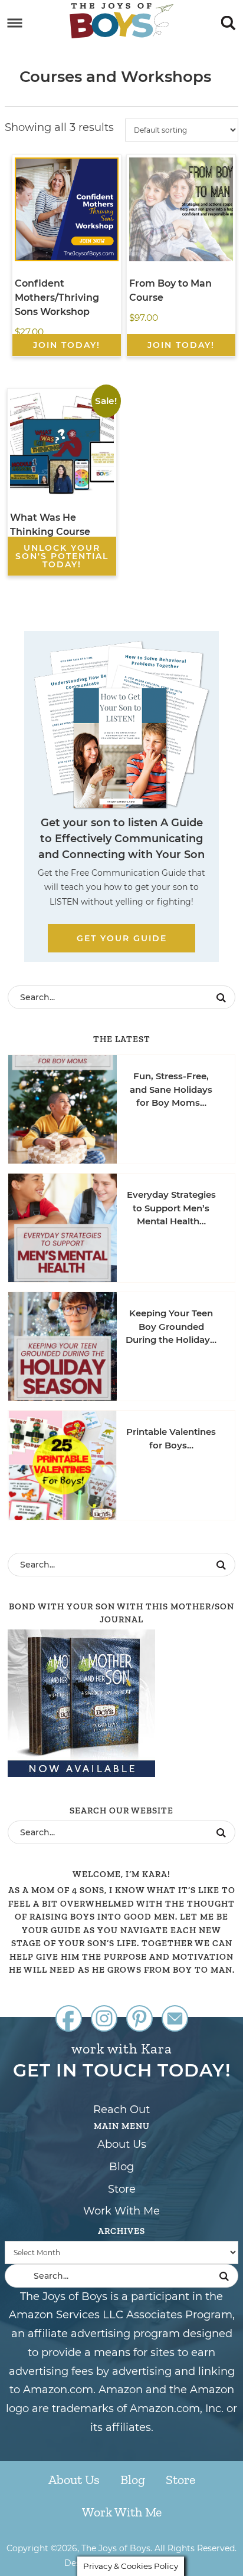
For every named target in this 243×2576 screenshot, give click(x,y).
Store (122, 2189)
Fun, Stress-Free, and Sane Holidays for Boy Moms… (171, 1089)
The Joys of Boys (121, 21)
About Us (122, 2144)
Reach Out (121, 2110)
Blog (121, 2167)
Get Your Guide (122, 938)
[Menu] (15, 23)
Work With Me (121, 2211)
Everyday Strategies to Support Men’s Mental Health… (171, 1208)
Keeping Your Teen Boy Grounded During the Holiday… (171, 1326)
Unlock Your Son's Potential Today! (62, 556)
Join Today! (67, 345)
